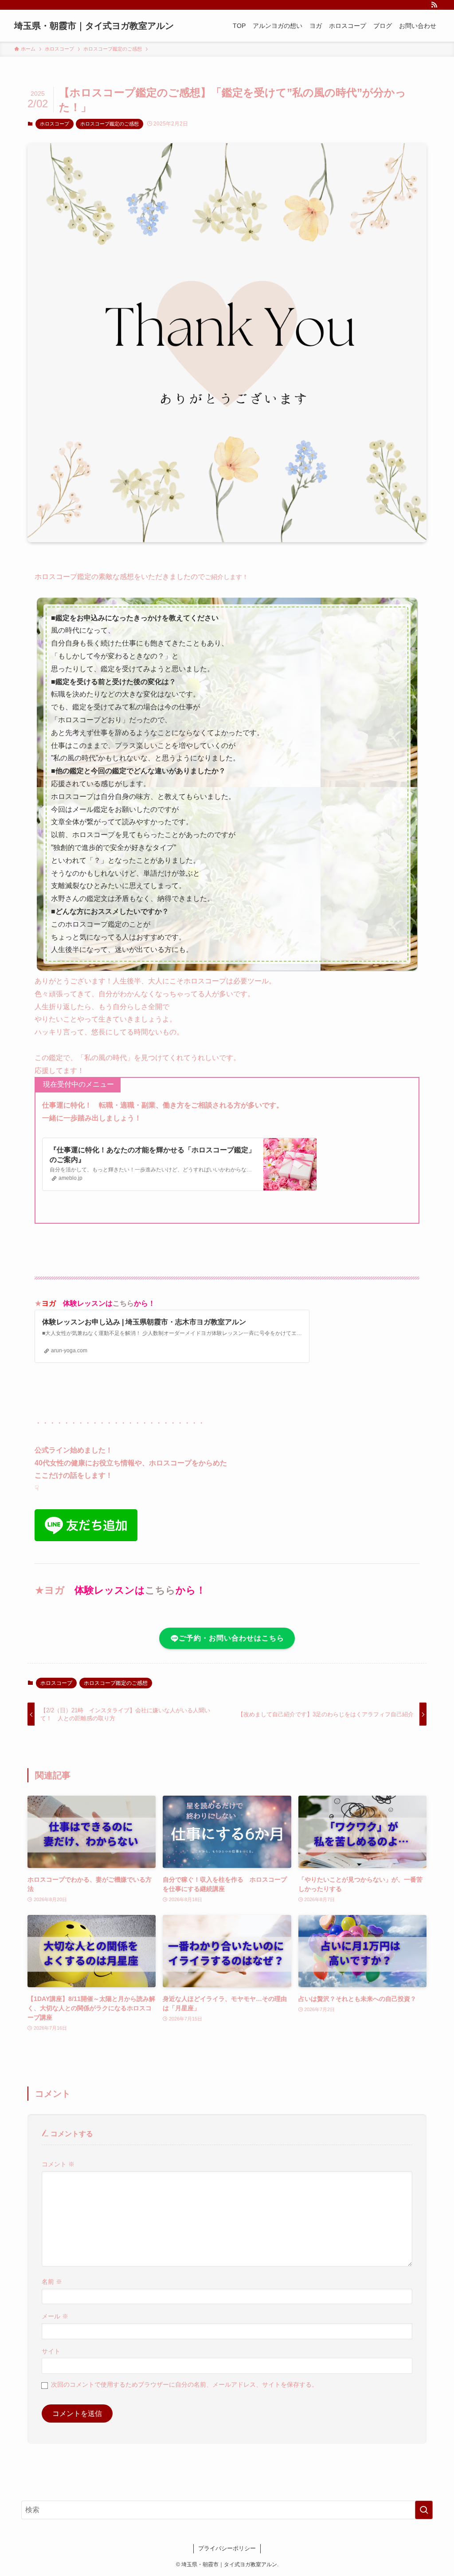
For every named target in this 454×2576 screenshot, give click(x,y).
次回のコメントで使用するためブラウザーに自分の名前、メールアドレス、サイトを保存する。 (184, 2384)
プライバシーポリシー (227, 2548)
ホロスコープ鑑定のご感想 (110, 124)
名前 (52, 2282)
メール (55, 2316)
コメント (58, 2164)
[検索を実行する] (424, 2510)
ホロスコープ (55, 124)
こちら (123, 1303)
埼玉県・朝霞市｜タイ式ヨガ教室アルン (94, 26)
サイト (51, 2351)
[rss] (434, 5)
